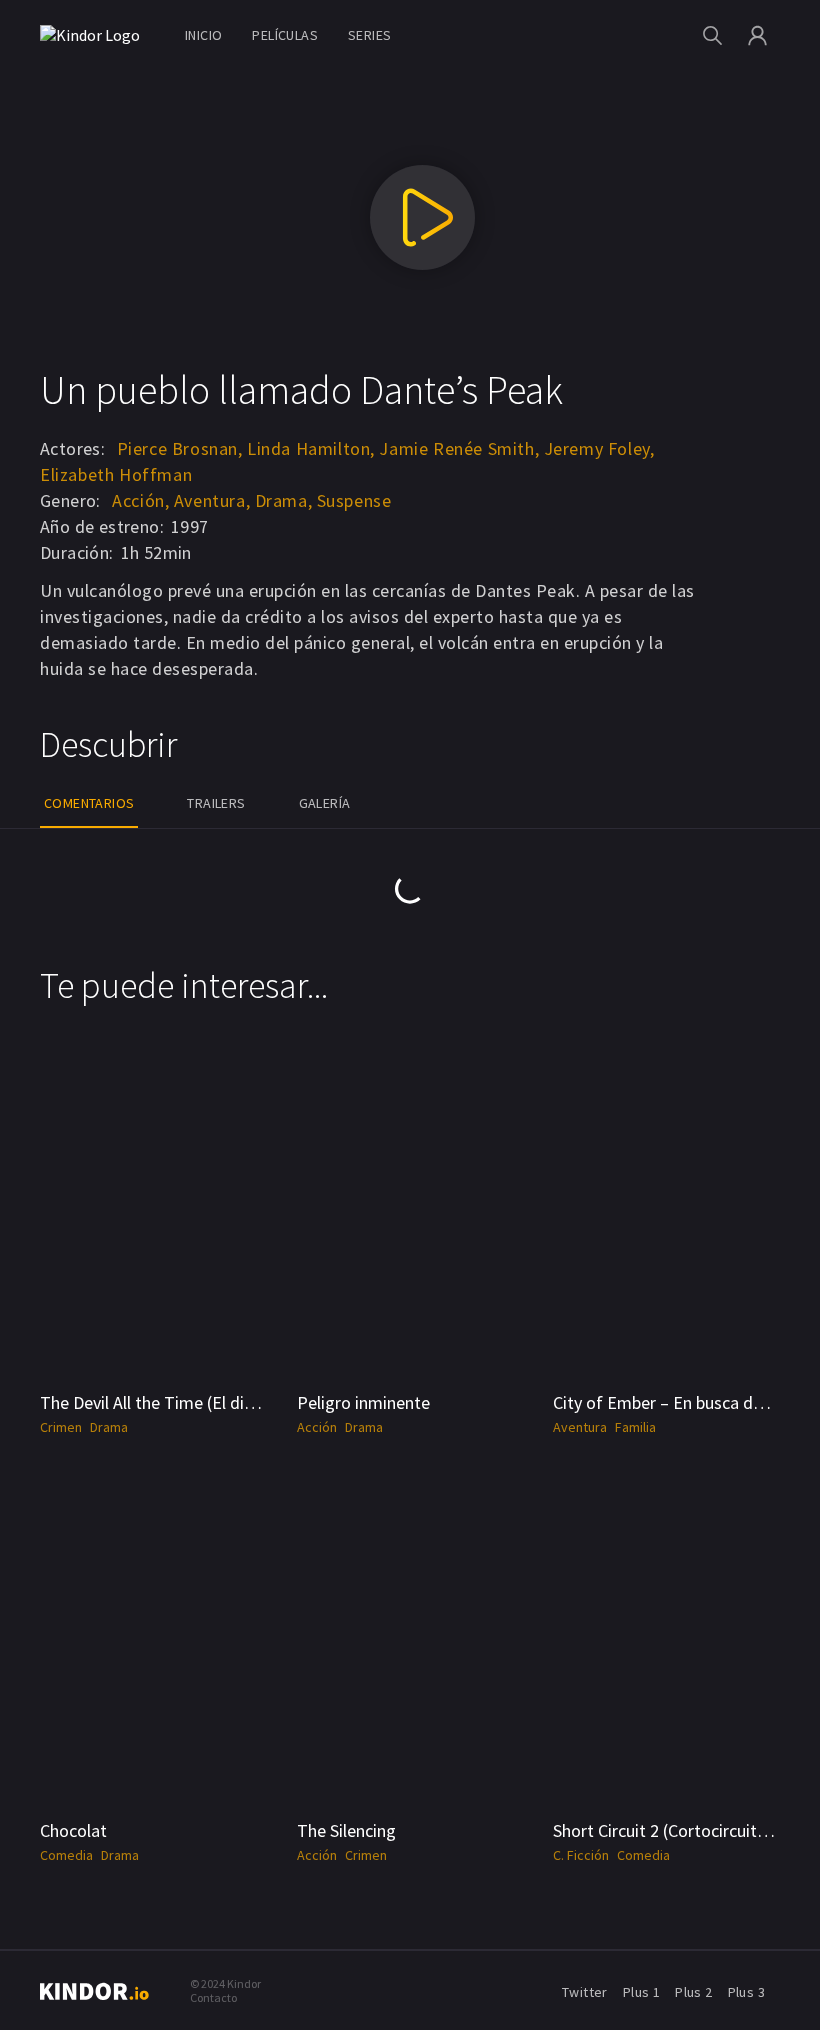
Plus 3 (746, 1992)
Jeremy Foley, (599, 448)
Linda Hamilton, (311, 448)
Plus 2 (693, 1992)
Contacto (213, 1997)
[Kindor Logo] (95, 35)
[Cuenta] (757, 35)
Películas (285, 35)
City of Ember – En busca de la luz (678, 1402)
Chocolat (73, 1830)
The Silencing (346, 1830)
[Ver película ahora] (422, 217)
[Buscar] (712, 35)
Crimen (61, 1427)
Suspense (354, 500)
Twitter (585, 1992)
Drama (109, 1427)
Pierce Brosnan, (180, 448)
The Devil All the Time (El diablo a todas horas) (214, 1402)
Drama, (284, 500)
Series (369, 35)
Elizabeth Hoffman (116, 474)
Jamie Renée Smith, (459, 448)
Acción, (140, 500)
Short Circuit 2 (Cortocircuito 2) (669, 1830)
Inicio (203, 35)
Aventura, (212, 500)
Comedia (66, 1855)
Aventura (580, 1427)
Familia (635, 1427)
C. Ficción (581, 1855)
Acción (317, 1427)
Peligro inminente (363, 1402)
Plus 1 (641, 1992)
